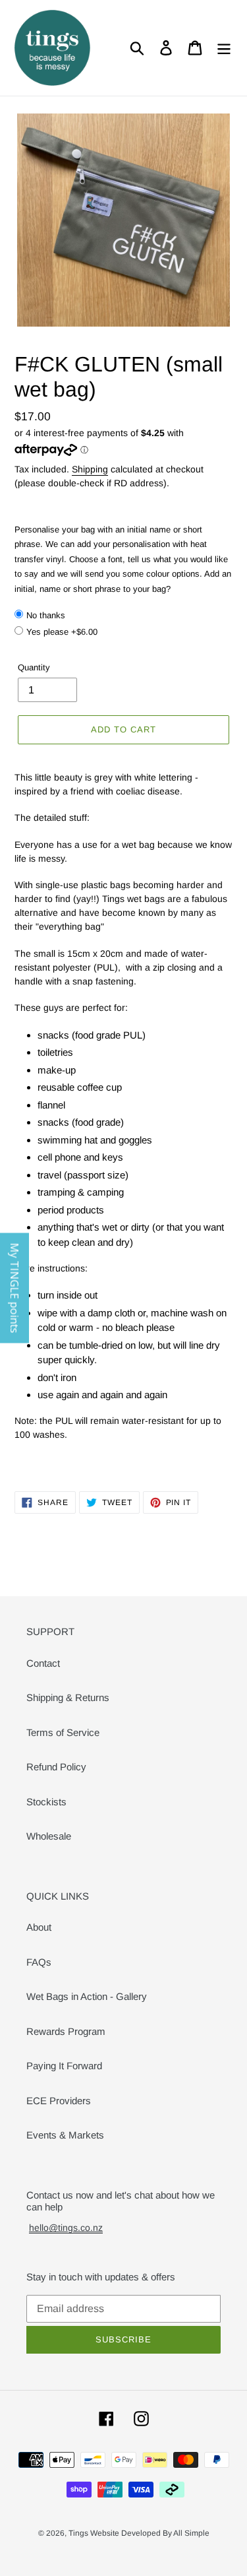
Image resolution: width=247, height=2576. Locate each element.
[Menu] (224, 48)
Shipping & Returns (68, 1697)
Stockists (46, 1802)
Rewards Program (66, 2031)
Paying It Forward (64, 2066)
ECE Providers (59, 2101)
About (39, 1927)
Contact (43, 1663)
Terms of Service (63, 1732)
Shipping (90, 469)
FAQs (39, 1962)
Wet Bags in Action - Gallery (87, 1996)
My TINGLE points (14, 1288)
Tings (79, 2533)
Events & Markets (65, 2135)
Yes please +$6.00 (62, 632)
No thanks (46, 615)
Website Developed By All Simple (150, 2533)
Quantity (34, 667)
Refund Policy (56, 1767)
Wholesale (49, 1836)
